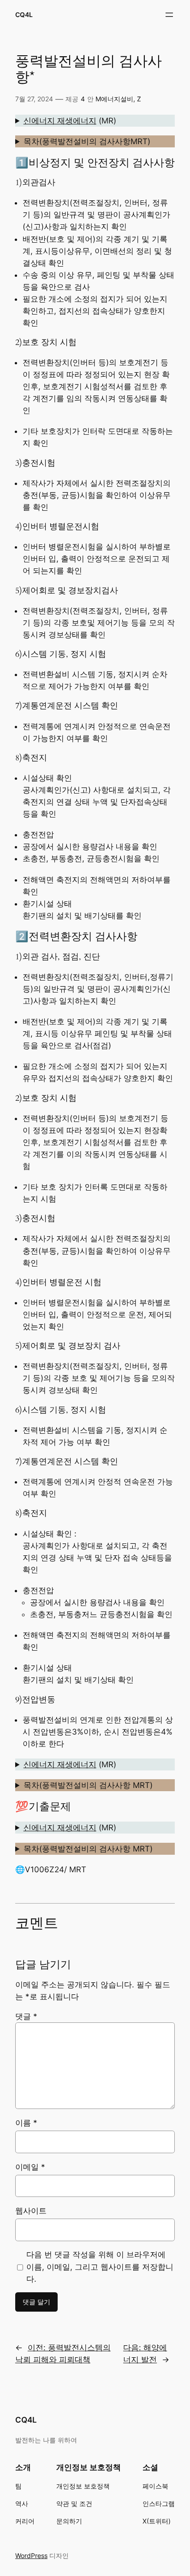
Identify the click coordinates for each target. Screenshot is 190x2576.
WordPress (31, 2556)
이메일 (30, 2167)
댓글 (26, 2016)
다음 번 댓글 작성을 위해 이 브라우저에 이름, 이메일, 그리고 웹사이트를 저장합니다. (100, 2266)
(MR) (70, 121)
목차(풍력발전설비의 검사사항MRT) (87, 141)
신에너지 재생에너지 (60, 121)
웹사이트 (31, 2211)
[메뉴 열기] (169, 15)
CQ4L (24, 15)
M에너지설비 (114, 99)
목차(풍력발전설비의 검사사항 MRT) (88, 1785)
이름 (26, 2123)
